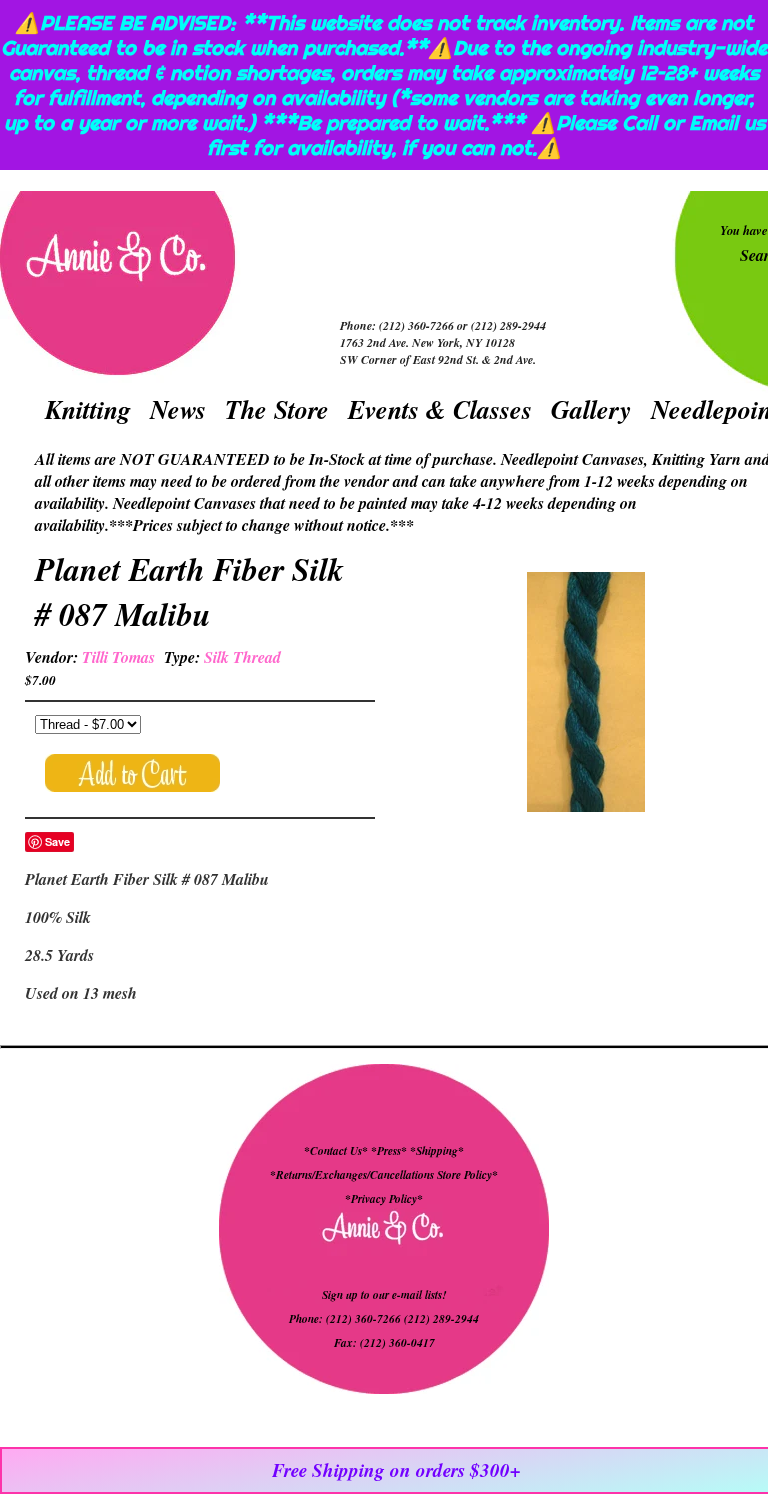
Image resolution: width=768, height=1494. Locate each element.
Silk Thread (242, 657)
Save (57, 841)
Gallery (591, 409)
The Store (277, 409)
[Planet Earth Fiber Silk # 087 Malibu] (586, 694)
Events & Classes (440, 409)
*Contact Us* (336, 1151)
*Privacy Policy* (384, 1199)
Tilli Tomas (118, 657)
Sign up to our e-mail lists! (384, 1295)
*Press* (390, 1151)
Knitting (88, 409)
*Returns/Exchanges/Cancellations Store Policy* (384, 1175)
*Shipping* (437, 1151)
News (178, 409)
